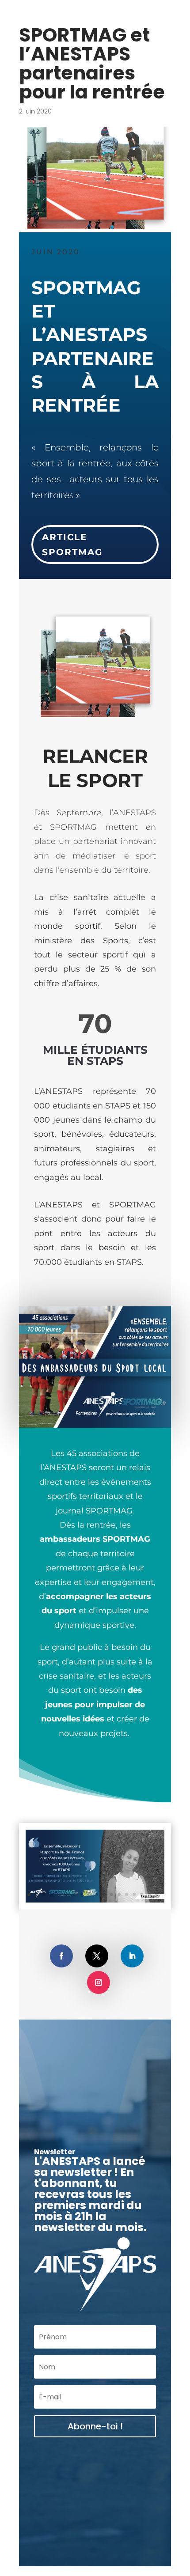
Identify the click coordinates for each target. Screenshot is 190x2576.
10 (97, 1894)
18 (157, 1894)
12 (112, 1894)
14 (127, 1894)
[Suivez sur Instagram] (99, 1982)
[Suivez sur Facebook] (61, 1956)
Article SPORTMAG (72, 545)
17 (149, 1894)
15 (134, 1894)
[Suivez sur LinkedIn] (132, 1956)
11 (104, 1894)
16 (142, 1894)
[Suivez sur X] (97, 1956)
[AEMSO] (95, 1902)
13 (119, 1894)
